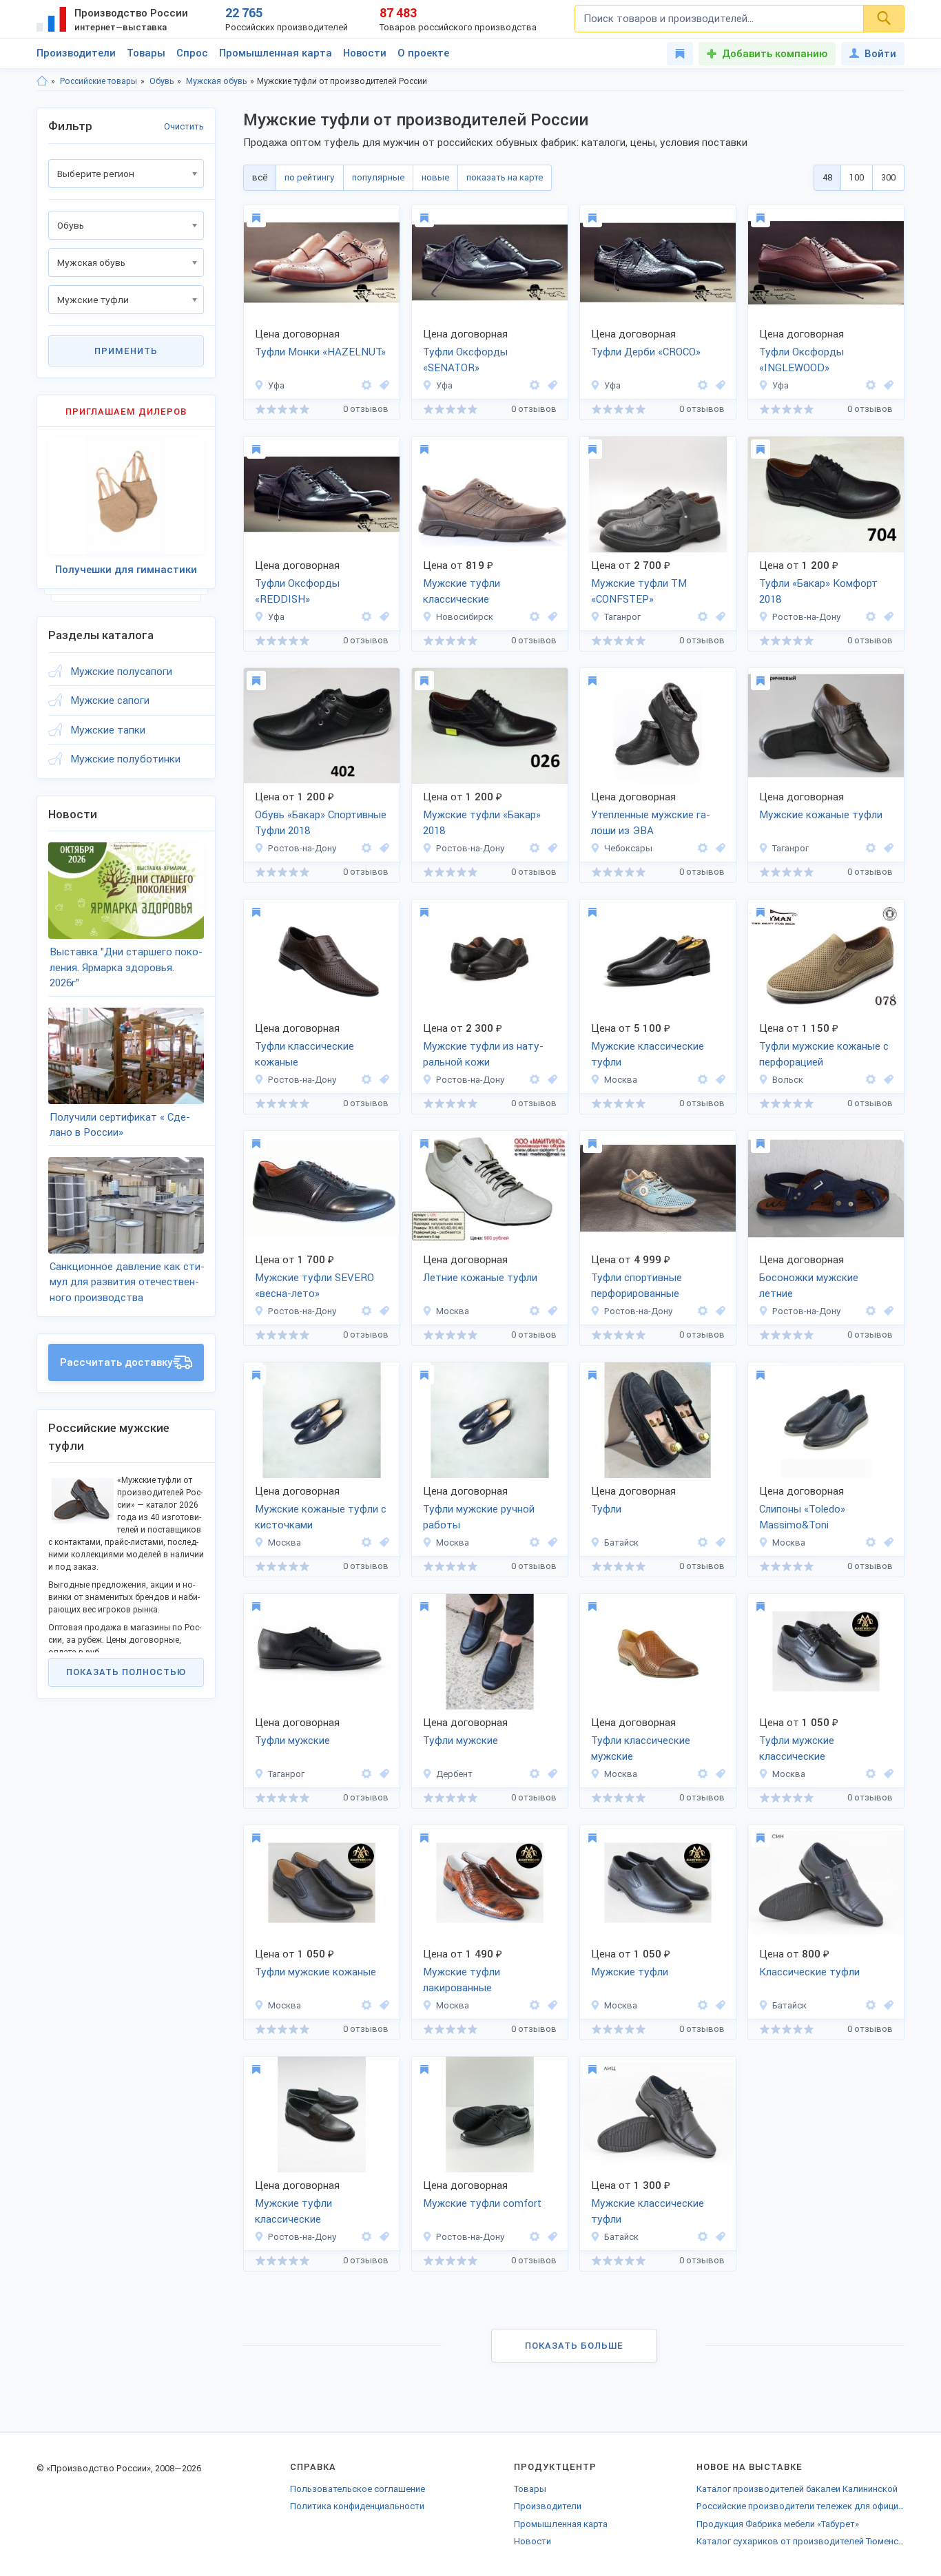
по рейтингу (310, 177)
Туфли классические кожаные (304, 1054)
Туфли (606, 1509)
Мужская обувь (216, 81)
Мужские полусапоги (121, 672)
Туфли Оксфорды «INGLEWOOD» (802, 360)
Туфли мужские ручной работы (479, 1517)
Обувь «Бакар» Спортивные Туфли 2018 (321, 823)
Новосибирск (465, 617)
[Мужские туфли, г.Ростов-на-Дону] (887, 617)
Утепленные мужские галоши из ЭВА (651, 823)
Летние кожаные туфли (480, 1278)
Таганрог (622, 617)
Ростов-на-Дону (807, 617)
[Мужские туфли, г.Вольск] (887, 1080)
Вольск (788, 1080)
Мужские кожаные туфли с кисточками (321, 1517)
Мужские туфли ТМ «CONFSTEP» (639, 591)
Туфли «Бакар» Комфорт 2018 (818, 591)
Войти (880, 54)
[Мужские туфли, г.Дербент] (550, 1774)
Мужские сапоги (110, 700)
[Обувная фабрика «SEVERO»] (366, 1311)
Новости (365, 53)
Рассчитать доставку (116, 1362)
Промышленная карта (276, 53)
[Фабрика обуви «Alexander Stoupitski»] (703, 1311)
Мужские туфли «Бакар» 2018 (482, 823)
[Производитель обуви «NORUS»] (703, 1543)
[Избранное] (680, 54)
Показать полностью (126, 1672)
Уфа (276, 385)
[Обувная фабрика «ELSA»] (366, 1774)
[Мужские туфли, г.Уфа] (382, 385)
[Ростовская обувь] (366, 2237)
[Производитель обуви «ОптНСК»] (535, 617)
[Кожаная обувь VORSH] (703, 1080)
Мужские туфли (630, 1972)
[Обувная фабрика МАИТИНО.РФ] (871, 1774)
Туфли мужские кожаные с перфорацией (824, 1054)
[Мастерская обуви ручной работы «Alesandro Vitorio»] (366, 385)
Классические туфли (809, 1972)
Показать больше (574, 2346)
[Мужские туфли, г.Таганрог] (718, 617)
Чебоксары (628, 848)
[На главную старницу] (42, 81)
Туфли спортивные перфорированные (637, 1286)
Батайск (621, 1543)
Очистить (184, 126)
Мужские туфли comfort (482, 2203)
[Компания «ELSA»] (871, 848)
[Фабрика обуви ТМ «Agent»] (871, 2005)
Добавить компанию (775, 54)
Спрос (192, 53)
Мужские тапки (108, 730)
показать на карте (505, 177)
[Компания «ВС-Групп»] (703, 1774)
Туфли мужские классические (797, 1748)
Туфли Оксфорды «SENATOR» (465, 360)
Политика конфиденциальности (357, 2506)
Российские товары (99, 81)
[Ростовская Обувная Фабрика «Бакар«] (871, 617)
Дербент (454, 1774)
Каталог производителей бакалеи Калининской (797, 2489)
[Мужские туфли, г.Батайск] (718, 1543)
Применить (126, 351)
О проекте (423, 53)
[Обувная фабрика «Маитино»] (535, 1311)
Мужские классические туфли (648, 1054)
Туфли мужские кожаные (316, 1972)
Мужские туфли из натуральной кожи (483, 1054)
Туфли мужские (292, 1741)
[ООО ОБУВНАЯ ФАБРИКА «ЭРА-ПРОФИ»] (703, 848)
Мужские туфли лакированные (462, 1980)
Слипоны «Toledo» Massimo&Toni (802, 1517)
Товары (146, 53)
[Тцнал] (535, 1774)
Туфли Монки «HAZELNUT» (320, 352)
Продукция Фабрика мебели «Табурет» (778, 2524)
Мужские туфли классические (462, 591)
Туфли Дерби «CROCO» (646, 352)
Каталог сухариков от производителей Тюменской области (800, 2541)
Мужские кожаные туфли (821, 815)
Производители (76, 53)
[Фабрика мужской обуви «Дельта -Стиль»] (366, 1080)
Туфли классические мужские (641, 1748)
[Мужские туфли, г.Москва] (718, 1080)
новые (435, 177)
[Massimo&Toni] (871, 1543)
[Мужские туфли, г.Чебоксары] (718, 848)
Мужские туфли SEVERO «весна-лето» (314, 1286)
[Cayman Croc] (871, 1080)
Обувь (162, 81)
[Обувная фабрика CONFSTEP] (703, 617)
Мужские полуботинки (125, 759)
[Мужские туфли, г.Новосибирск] (550, 617)
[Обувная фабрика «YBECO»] (535, 1080)
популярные (378, 177)
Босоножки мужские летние (809, 1286)
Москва (621, 1080)
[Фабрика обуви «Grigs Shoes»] (366, 1543)
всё (260, 177)
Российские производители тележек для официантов (800, 2506)
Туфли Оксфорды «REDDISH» (297, 591)
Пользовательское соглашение (358, 2489)
